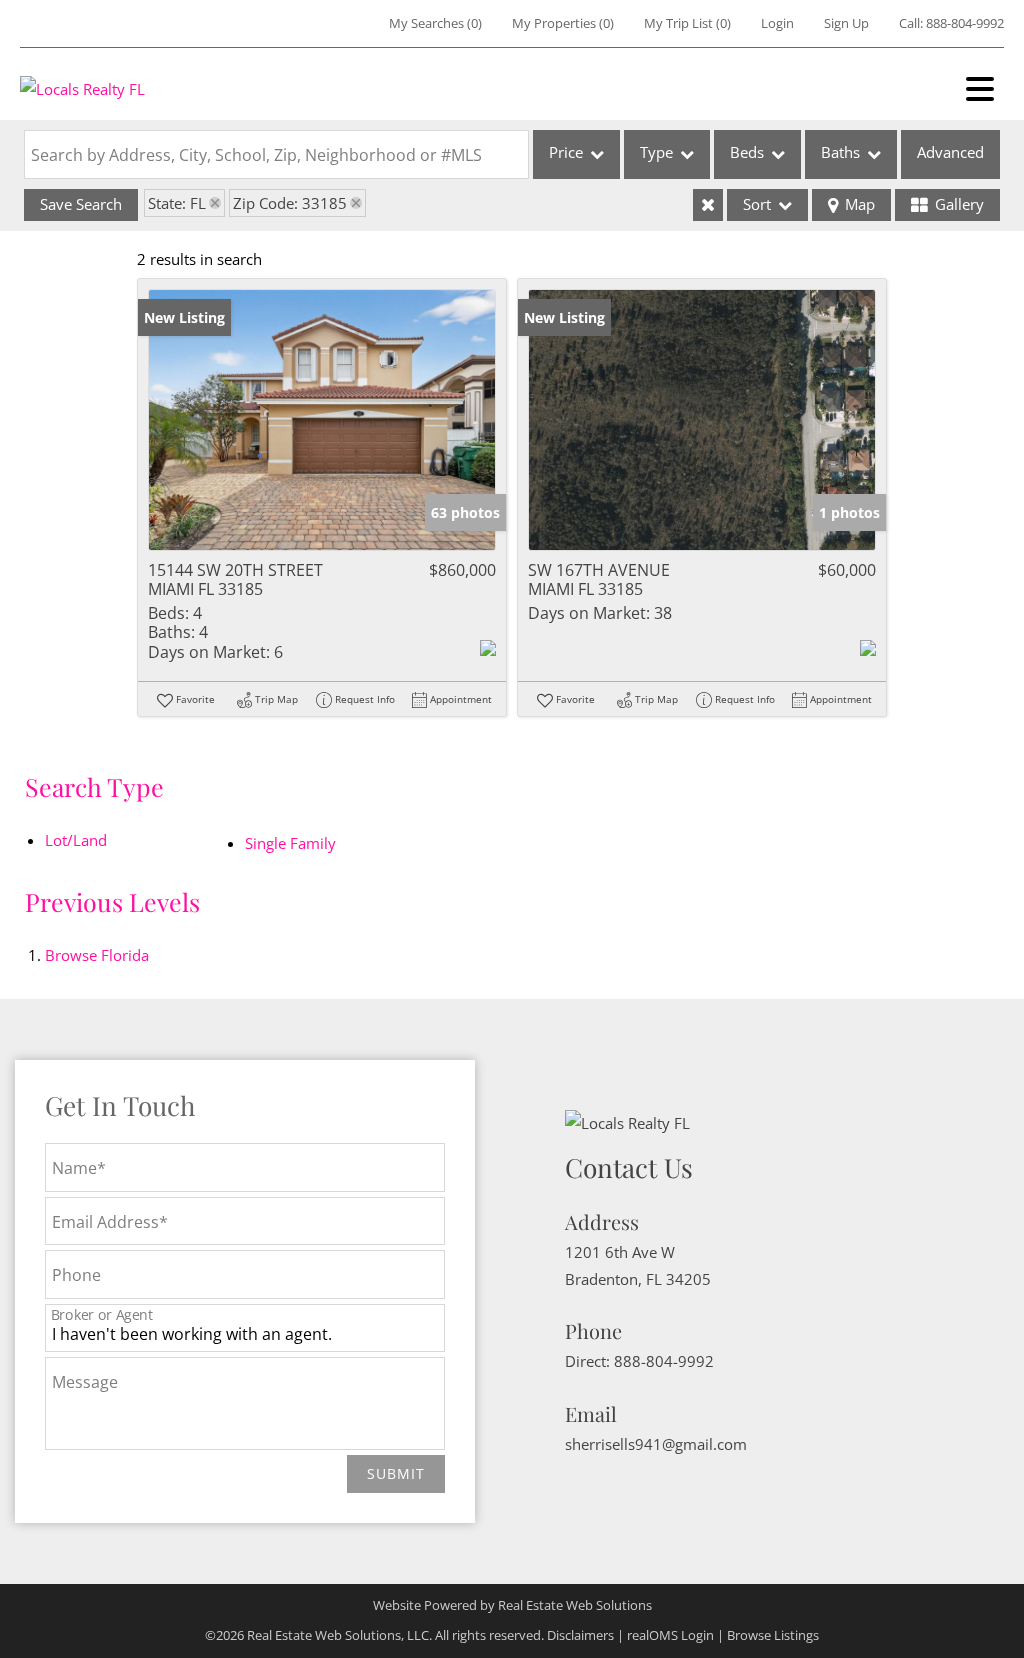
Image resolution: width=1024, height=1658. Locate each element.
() (435, 23)
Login (777, 23)
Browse (97, 955)
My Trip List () (687, 23)
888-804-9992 (965, 23)
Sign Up (846, 23)
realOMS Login (670, 1635)
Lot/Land (76, 840)
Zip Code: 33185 (290, 203)
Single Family (290, 843)
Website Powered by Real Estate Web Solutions (512, 1605)
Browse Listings (773, 1635)
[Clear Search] (708, 205)
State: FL (177, 203)
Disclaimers (580, 1635)
